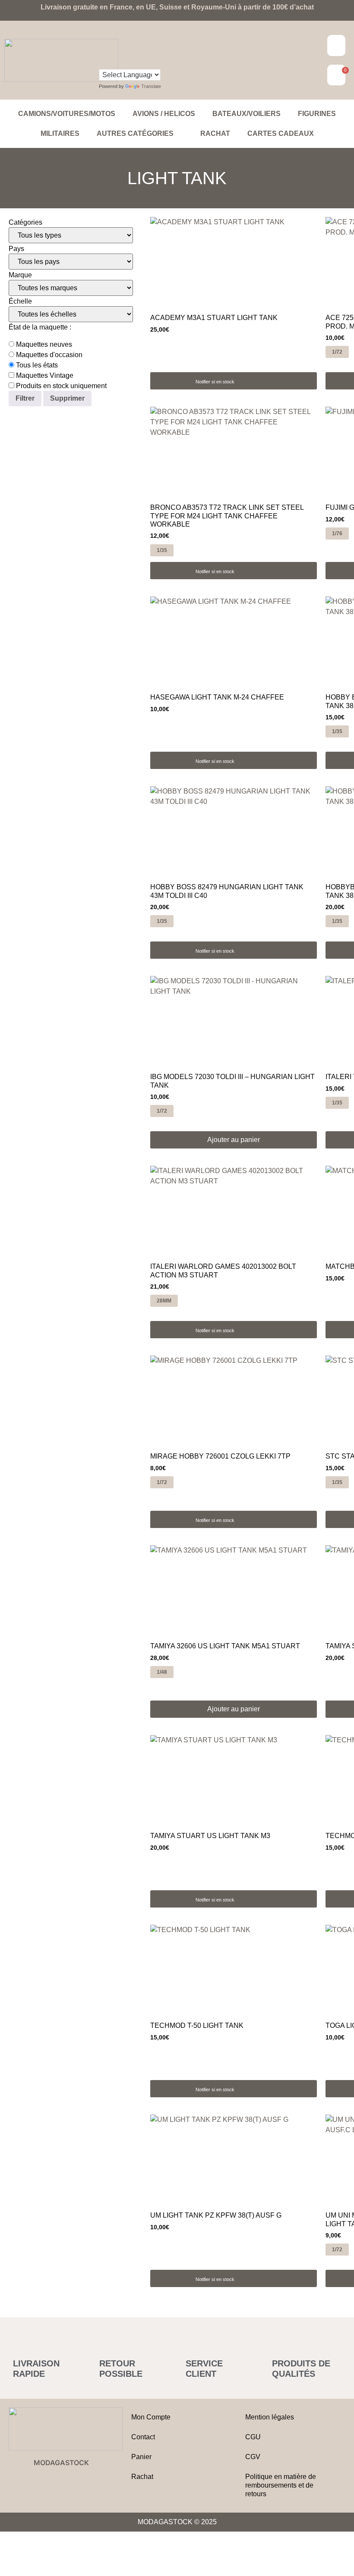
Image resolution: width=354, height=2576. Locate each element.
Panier (141, 2457)
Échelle (20, 301)
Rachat (215, 133)
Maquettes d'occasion (48, 355)
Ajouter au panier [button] (234, 1140)
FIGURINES (317, 114)
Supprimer (67, 398)
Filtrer (25, 398)
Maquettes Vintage (44, 376)
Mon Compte (151, 2417)
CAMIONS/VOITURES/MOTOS (67, 114)
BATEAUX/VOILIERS (247, 114)
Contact (143, 2437)
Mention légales (270, 2417)
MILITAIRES (60, 133)
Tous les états (36, 365)
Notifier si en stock (215, 382)
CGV (253, 2457)
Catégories (25, 223)
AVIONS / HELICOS (164, 114)
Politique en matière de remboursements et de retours (281, 2485)
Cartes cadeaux (281, 133)
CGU (253, 2437)
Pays (16, 249)
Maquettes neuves (43, 345)
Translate (151, 86)
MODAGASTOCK (61, 2463)
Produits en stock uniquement (60, 386)
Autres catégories (135, 133)
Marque (20, 275)
